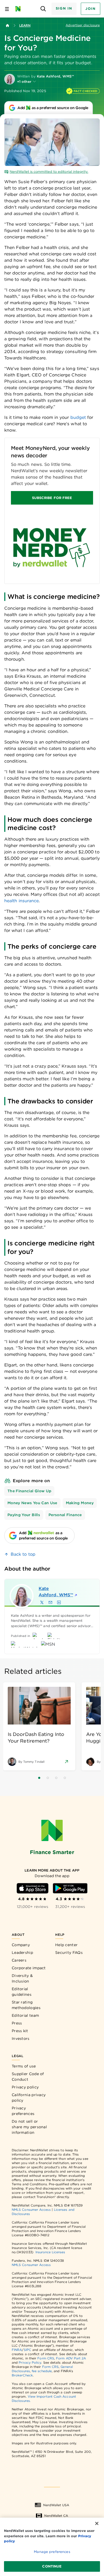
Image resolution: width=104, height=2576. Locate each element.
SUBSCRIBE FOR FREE (52, 498)
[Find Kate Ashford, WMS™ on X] (42, 1602)
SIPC (27, 2350)
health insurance (21, 901)
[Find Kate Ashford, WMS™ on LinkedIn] (59, 1602)
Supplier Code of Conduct (28, 2077)
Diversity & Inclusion (22, 1978)
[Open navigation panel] (7, 9)
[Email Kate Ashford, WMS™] (50, 1602)
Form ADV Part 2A (71, 2358)
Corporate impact (29, 1968)
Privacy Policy (30, 2362)
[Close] (97, 2523)
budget (78, 417)
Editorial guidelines (22, 1992)
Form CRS (46, 2358)
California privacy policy (29, 2098)
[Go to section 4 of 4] (65, 1778)
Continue (52, 2566)
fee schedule (42, 2371)
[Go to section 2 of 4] (48, 1778)
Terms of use (24, 2066)
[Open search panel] (43, 9)
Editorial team (25, 2015)
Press (17, 2023)
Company (21, 1945)
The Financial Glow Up (29, 1491)
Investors (21, 2039)
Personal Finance (65, 1515)
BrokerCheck (22, 2375)
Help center (66, 1945)
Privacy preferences (23, 2111)
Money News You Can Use (32, 1503)
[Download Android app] (70, 1888)
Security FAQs (69, 1953)
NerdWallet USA (56, 2505)
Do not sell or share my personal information (29, 2127)
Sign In (64, 8)
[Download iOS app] (33, 1888)
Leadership (22, 1953)
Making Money (80, 1503)
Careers (19, 1960)
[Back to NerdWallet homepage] (7, 25)
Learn (25, 25)
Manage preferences (52, 2552)
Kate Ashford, (56, 1592)
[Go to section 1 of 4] (39, 1778)
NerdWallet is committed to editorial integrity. (49, 172)
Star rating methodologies (26, 2005)
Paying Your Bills (24, 1515)
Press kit (20, 2031)
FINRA (17, 2350)
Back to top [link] (23, 1554)
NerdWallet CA (56, 2516)
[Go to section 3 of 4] (56, 1778)
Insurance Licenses (50, 2252)
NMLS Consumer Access (31, 2210)
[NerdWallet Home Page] (20, 9)
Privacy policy (25, 2087)
